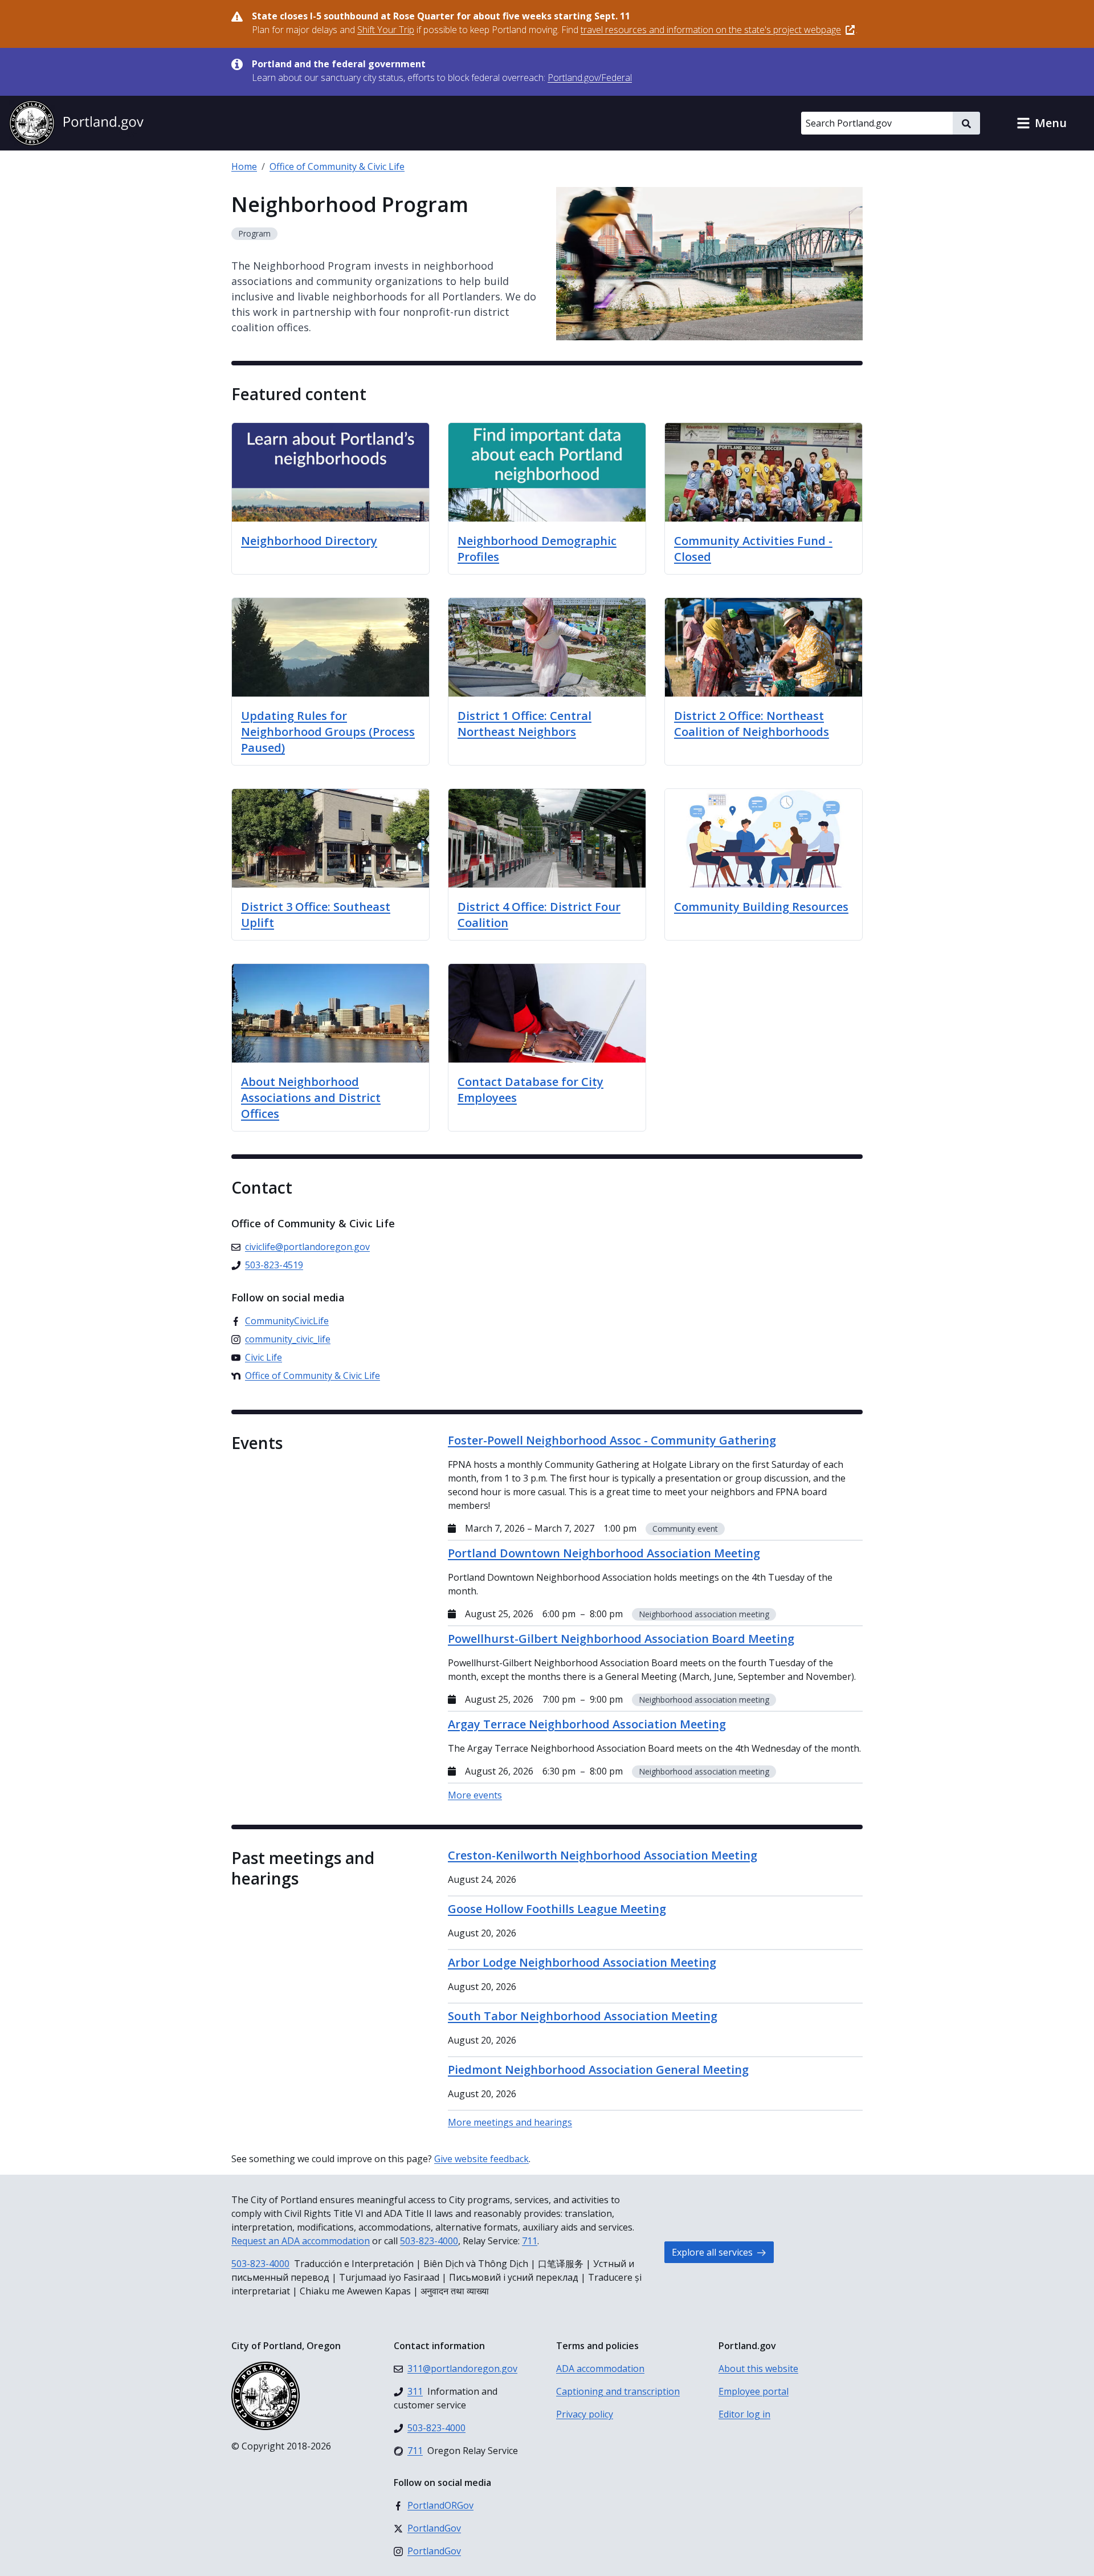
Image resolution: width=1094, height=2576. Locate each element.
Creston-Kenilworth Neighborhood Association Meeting (603, 1855)
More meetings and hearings (510, 2122)
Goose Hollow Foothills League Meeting (557, 1909)
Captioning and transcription (618, 2391)
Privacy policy (585, 2414)
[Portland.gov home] (76, 123)
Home (244, 166)
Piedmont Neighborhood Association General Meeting (598, 2070)
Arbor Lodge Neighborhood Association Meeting (582, 1962)
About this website (758, 2369)
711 (530, 2241)
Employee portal (754, 2391)
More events (475, 1795)
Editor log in (744, 2414)
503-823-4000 (429, 2241)
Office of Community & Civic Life (337, 166)
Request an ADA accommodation (301, 2241)
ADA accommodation (600, 2369)
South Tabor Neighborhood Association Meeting (583, 2016)
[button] (1042, 123)
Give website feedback (481, 2159)
